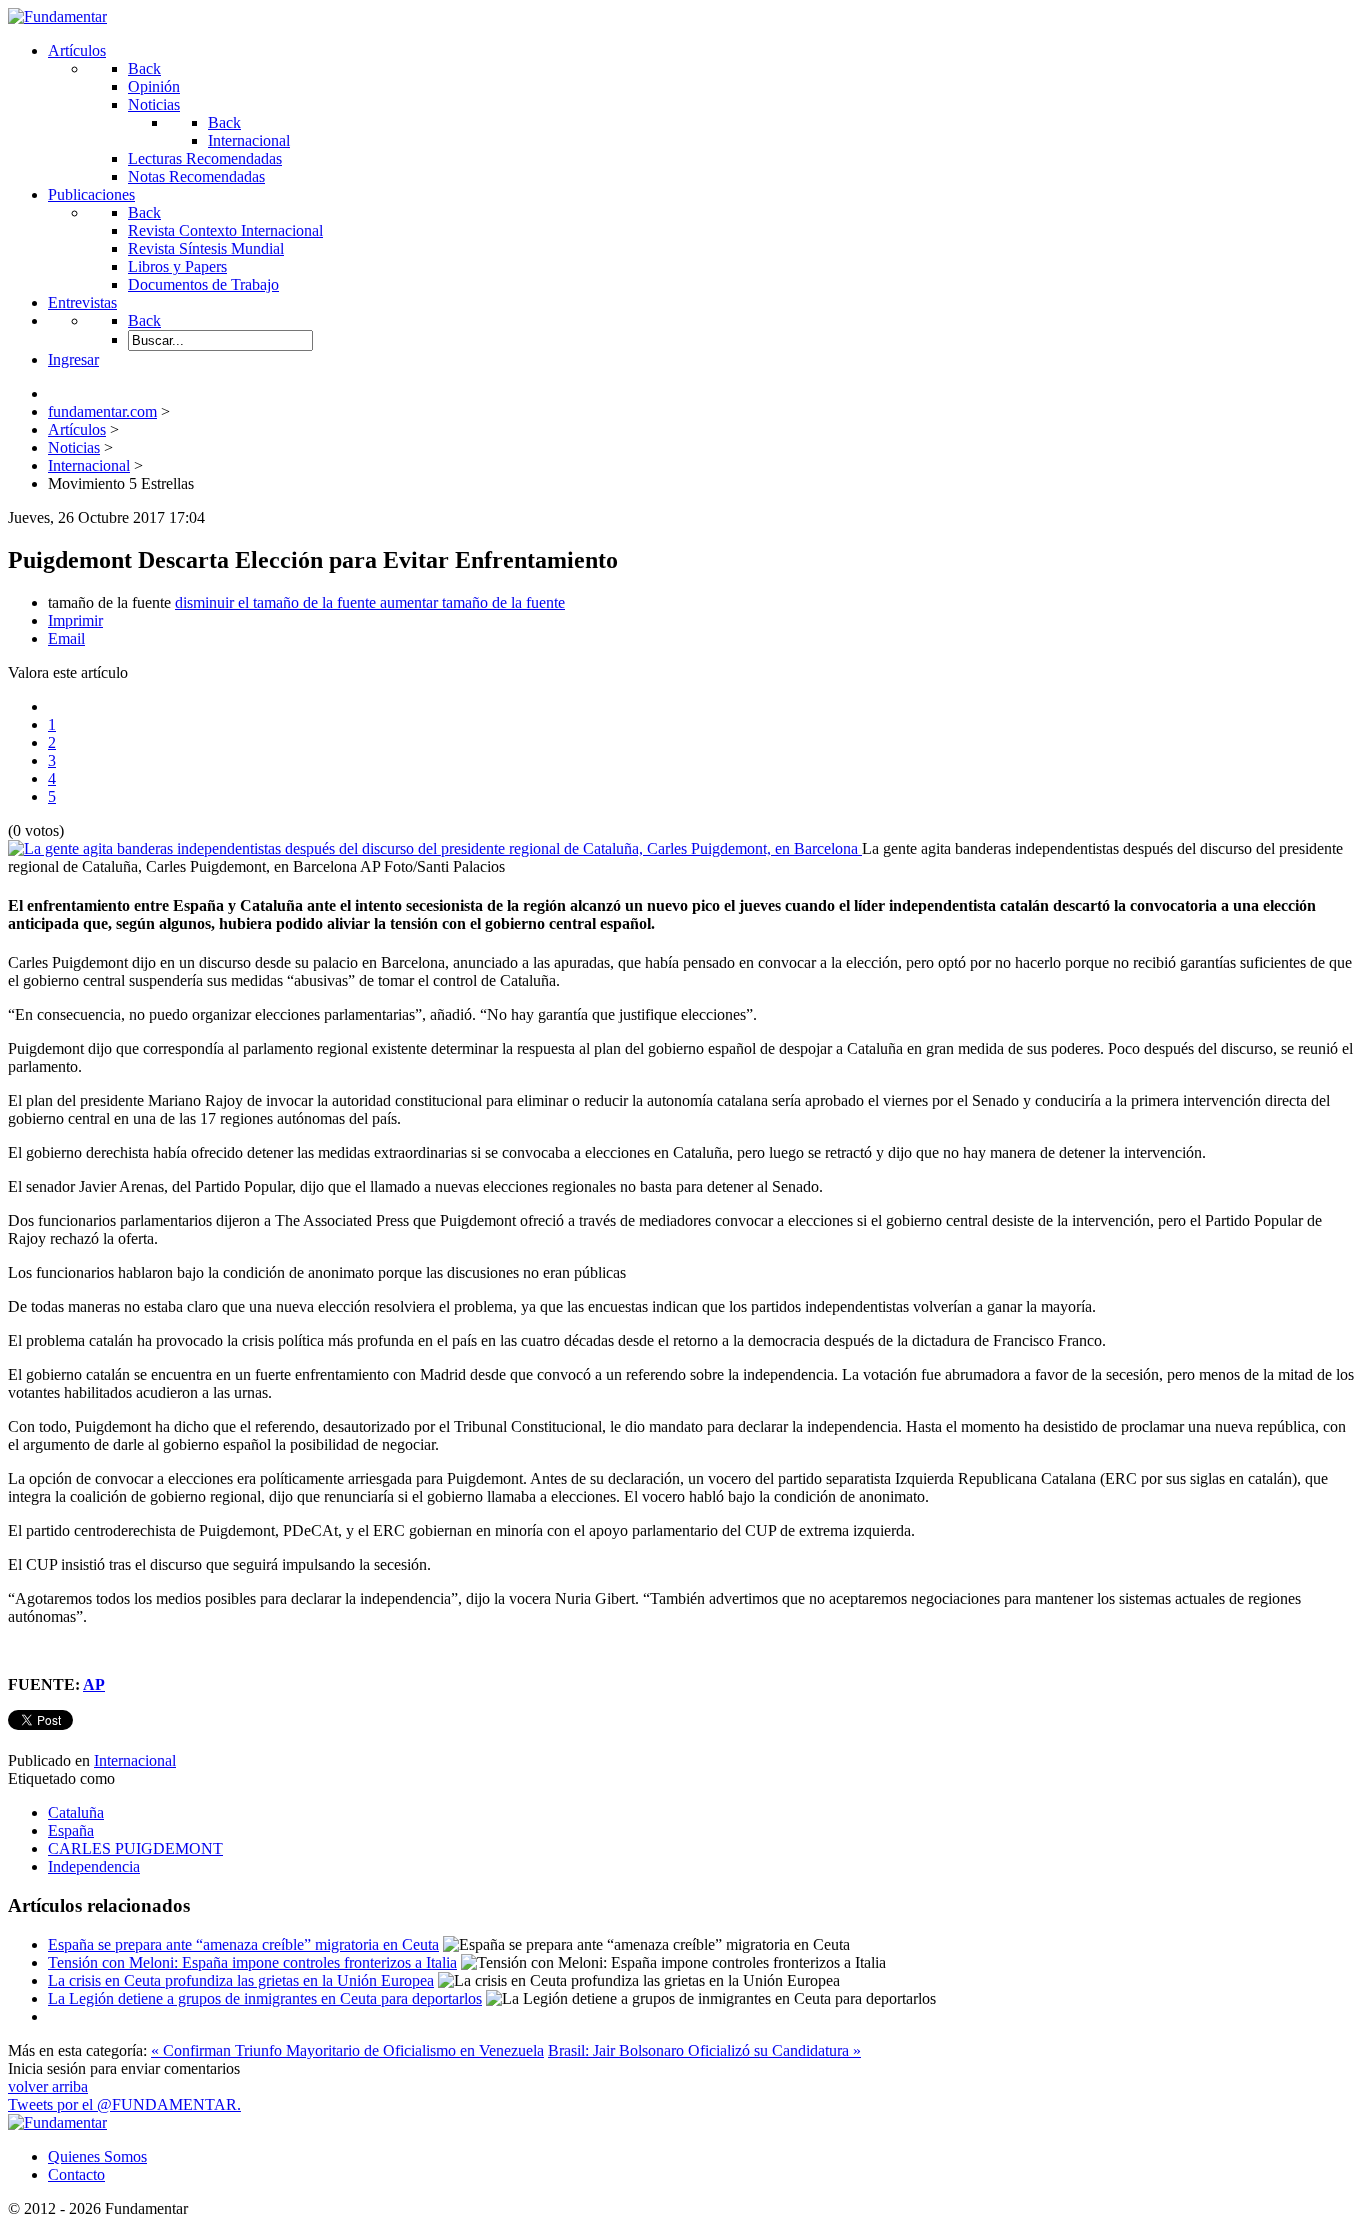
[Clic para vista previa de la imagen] (435, 848)
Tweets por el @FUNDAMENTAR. (124, 2104)
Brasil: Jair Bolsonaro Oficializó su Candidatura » (704, 2050)
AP (94, 1684)
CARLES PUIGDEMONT (135, 1848)
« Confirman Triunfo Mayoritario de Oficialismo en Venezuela (347, 2050)
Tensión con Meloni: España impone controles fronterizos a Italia (252, 1962)
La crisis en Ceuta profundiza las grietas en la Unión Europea (241, 1980)
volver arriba (48, 2086)
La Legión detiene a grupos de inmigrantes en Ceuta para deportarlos (265, 1998)
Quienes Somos (97, 2156)
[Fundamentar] (57, 16)
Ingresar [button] (73, 359)
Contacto (76, 2174)
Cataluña (76, 1812)
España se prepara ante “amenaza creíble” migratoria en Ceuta (243, 1944)
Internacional (135, 1760)
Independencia (94, 1866)
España (71, 1830)
